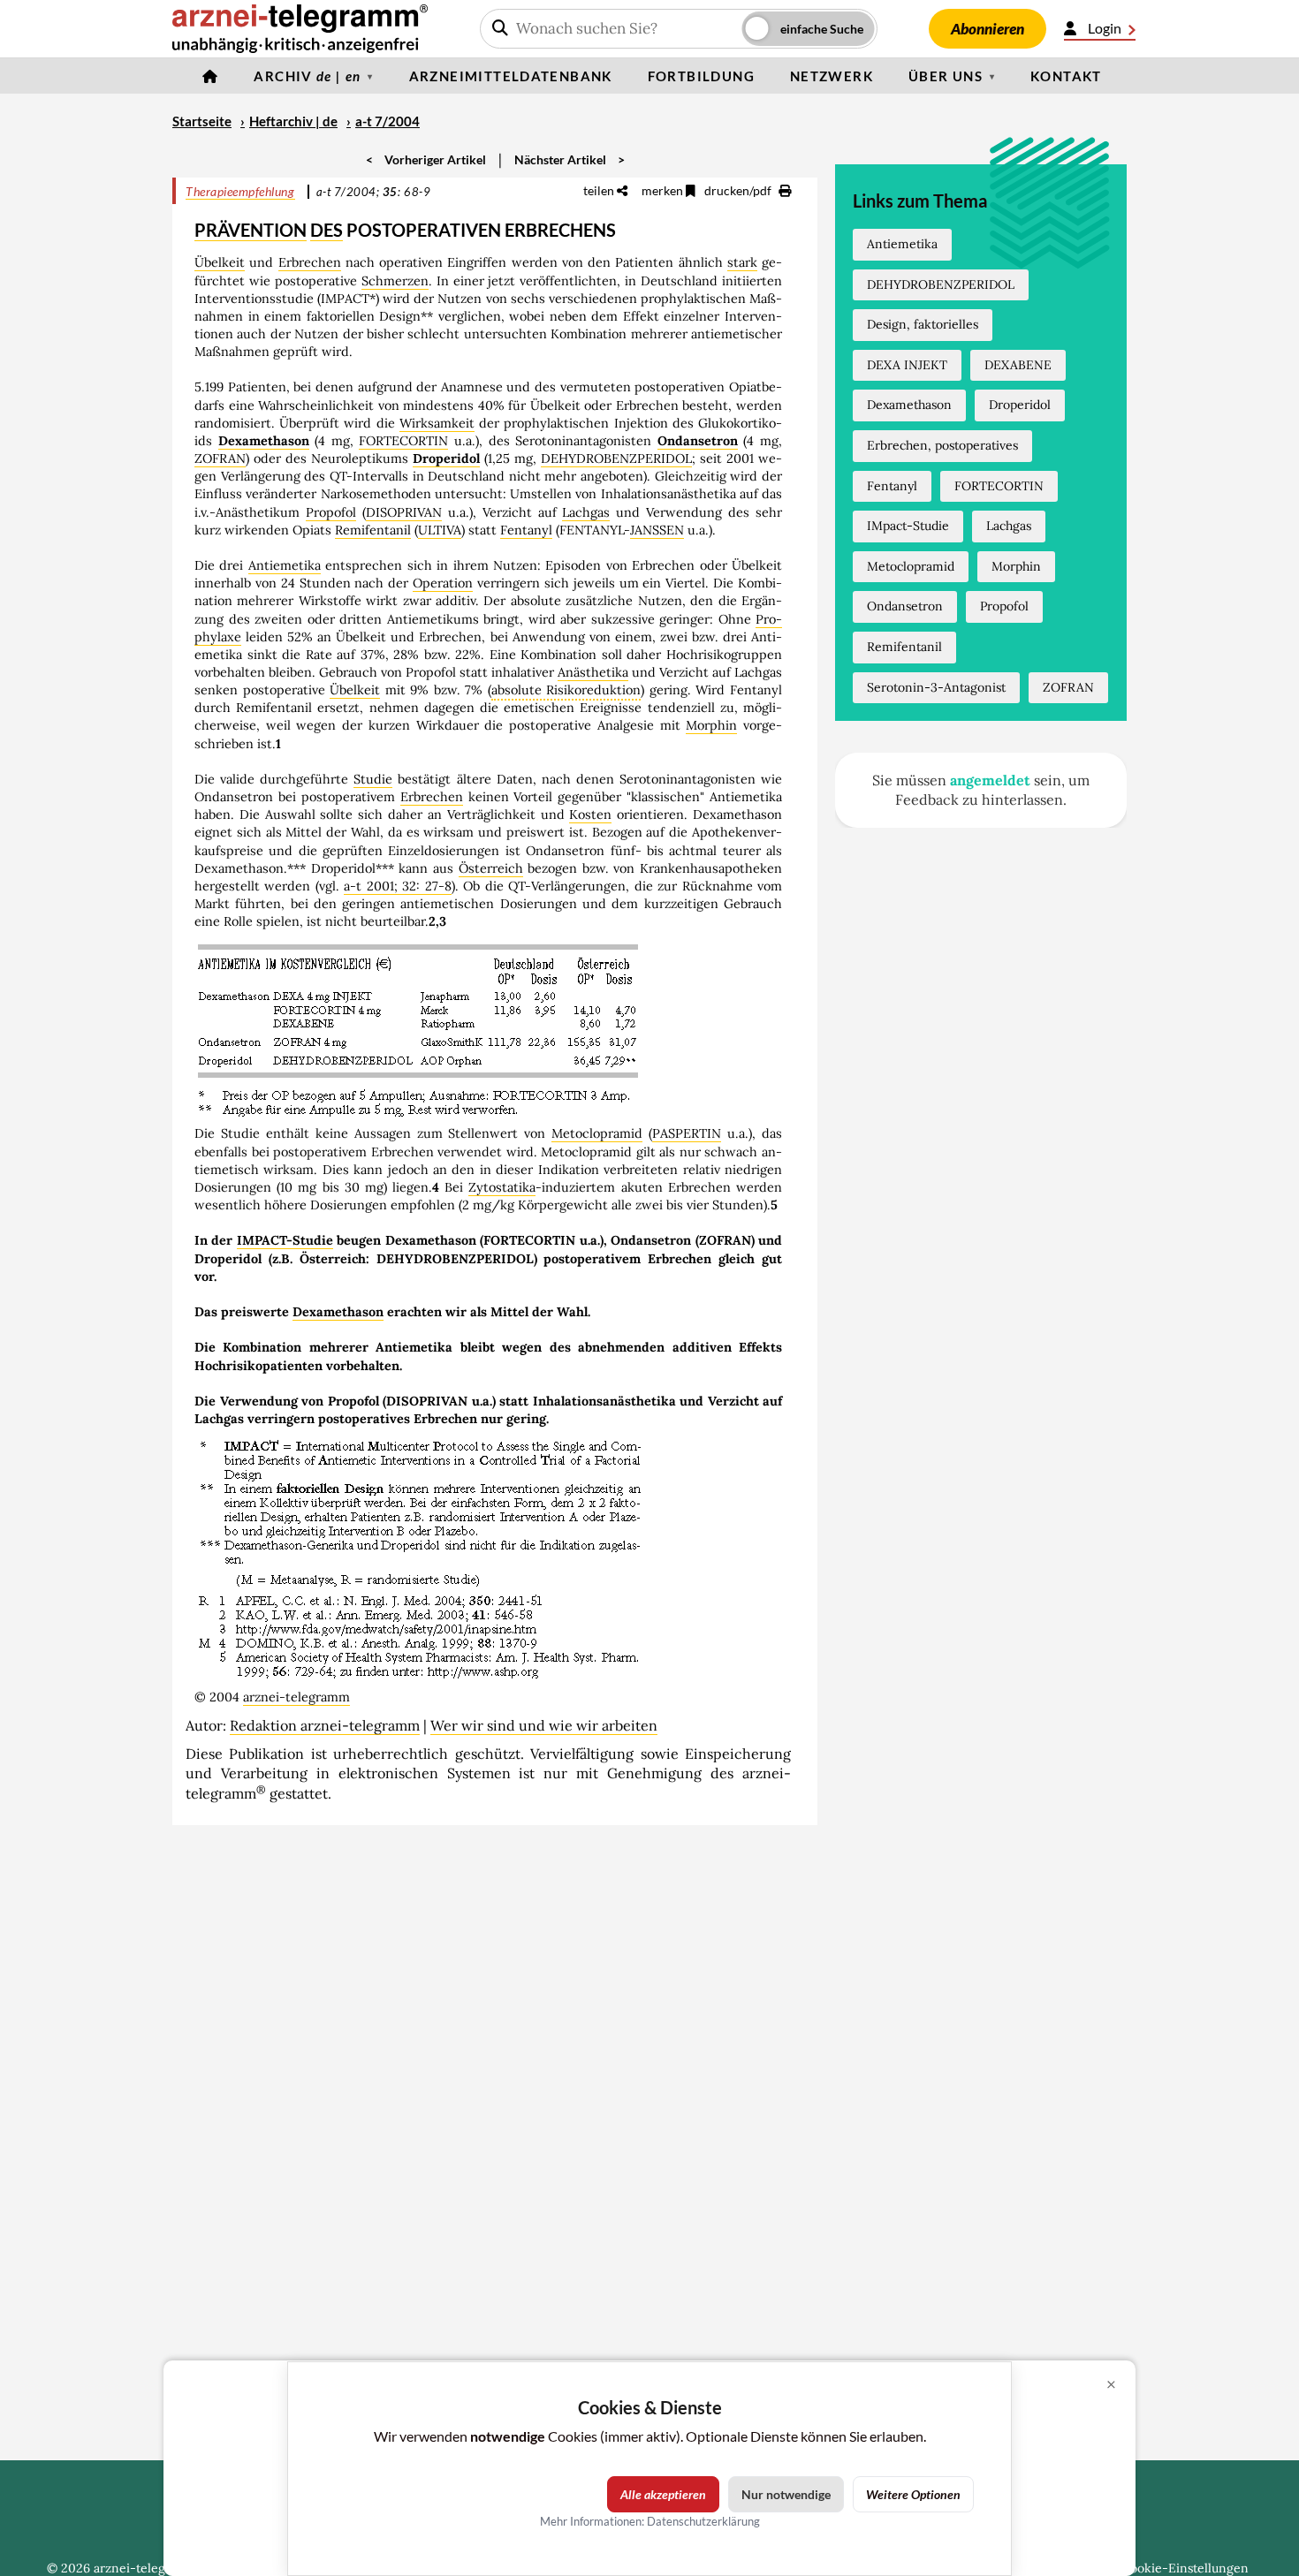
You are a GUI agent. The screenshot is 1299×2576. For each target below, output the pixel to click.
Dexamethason (264, 441)
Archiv (307, 76)
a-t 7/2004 (387, 121)
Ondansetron (698, 441)
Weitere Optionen (913, 2494)
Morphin (711, 725)
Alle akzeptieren (663, 2494)
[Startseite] (210, 76)
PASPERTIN (687, 1133)
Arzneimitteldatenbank (511, 76)
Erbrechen (310, 262)
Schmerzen (395, 281)
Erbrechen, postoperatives (942, 445)
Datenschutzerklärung (703, 2521)
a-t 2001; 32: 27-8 (397, 886)
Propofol (331, 512)
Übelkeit (220, 262)
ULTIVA (440, 530)
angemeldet (990, 780)
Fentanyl (526, 530)
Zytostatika (502, 1187)
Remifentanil (373, 530)
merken (664, 190)
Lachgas (586, 512)
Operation (443, 583)
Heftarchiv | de (293, 121)
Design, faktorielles (923, 324)
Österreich (491, 868)
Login (1105, 28)
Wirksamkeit (437, 423)
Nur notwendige (786, 2494)
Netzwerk (832, 76)
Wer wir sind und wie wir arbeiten (544, 1725)
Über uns (946, 76)
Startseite (202, 121)
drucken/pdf (739, 190)
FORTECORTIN (403, 441)
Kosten (590, 814)
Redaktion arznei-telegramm (325, 1725)
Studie (373, 779)
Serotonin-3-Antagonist (936, 687)
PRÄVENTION (251, 230)
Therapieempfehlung (240, 191)
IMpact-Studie (908, 526)
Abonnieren (988, 29)
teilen (600, 190)
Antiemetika (285, 565)
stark (742, 262)
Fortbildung (701, 76)
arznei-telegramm (296, 1697)
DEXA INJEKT (907, 365)
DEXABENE (1018, 365)
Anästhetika (593, 672)
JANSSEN (657, 530)
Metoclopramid (597, 1133)
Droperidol (446, 458)
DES (327, 230)
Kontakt (1066, 76)
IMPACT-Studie (285, 1240)
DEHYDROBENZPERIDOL (616, 458)
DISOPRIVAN (404, 512)
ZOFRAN (220, 458)
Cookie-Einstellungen (1185, 2568)
